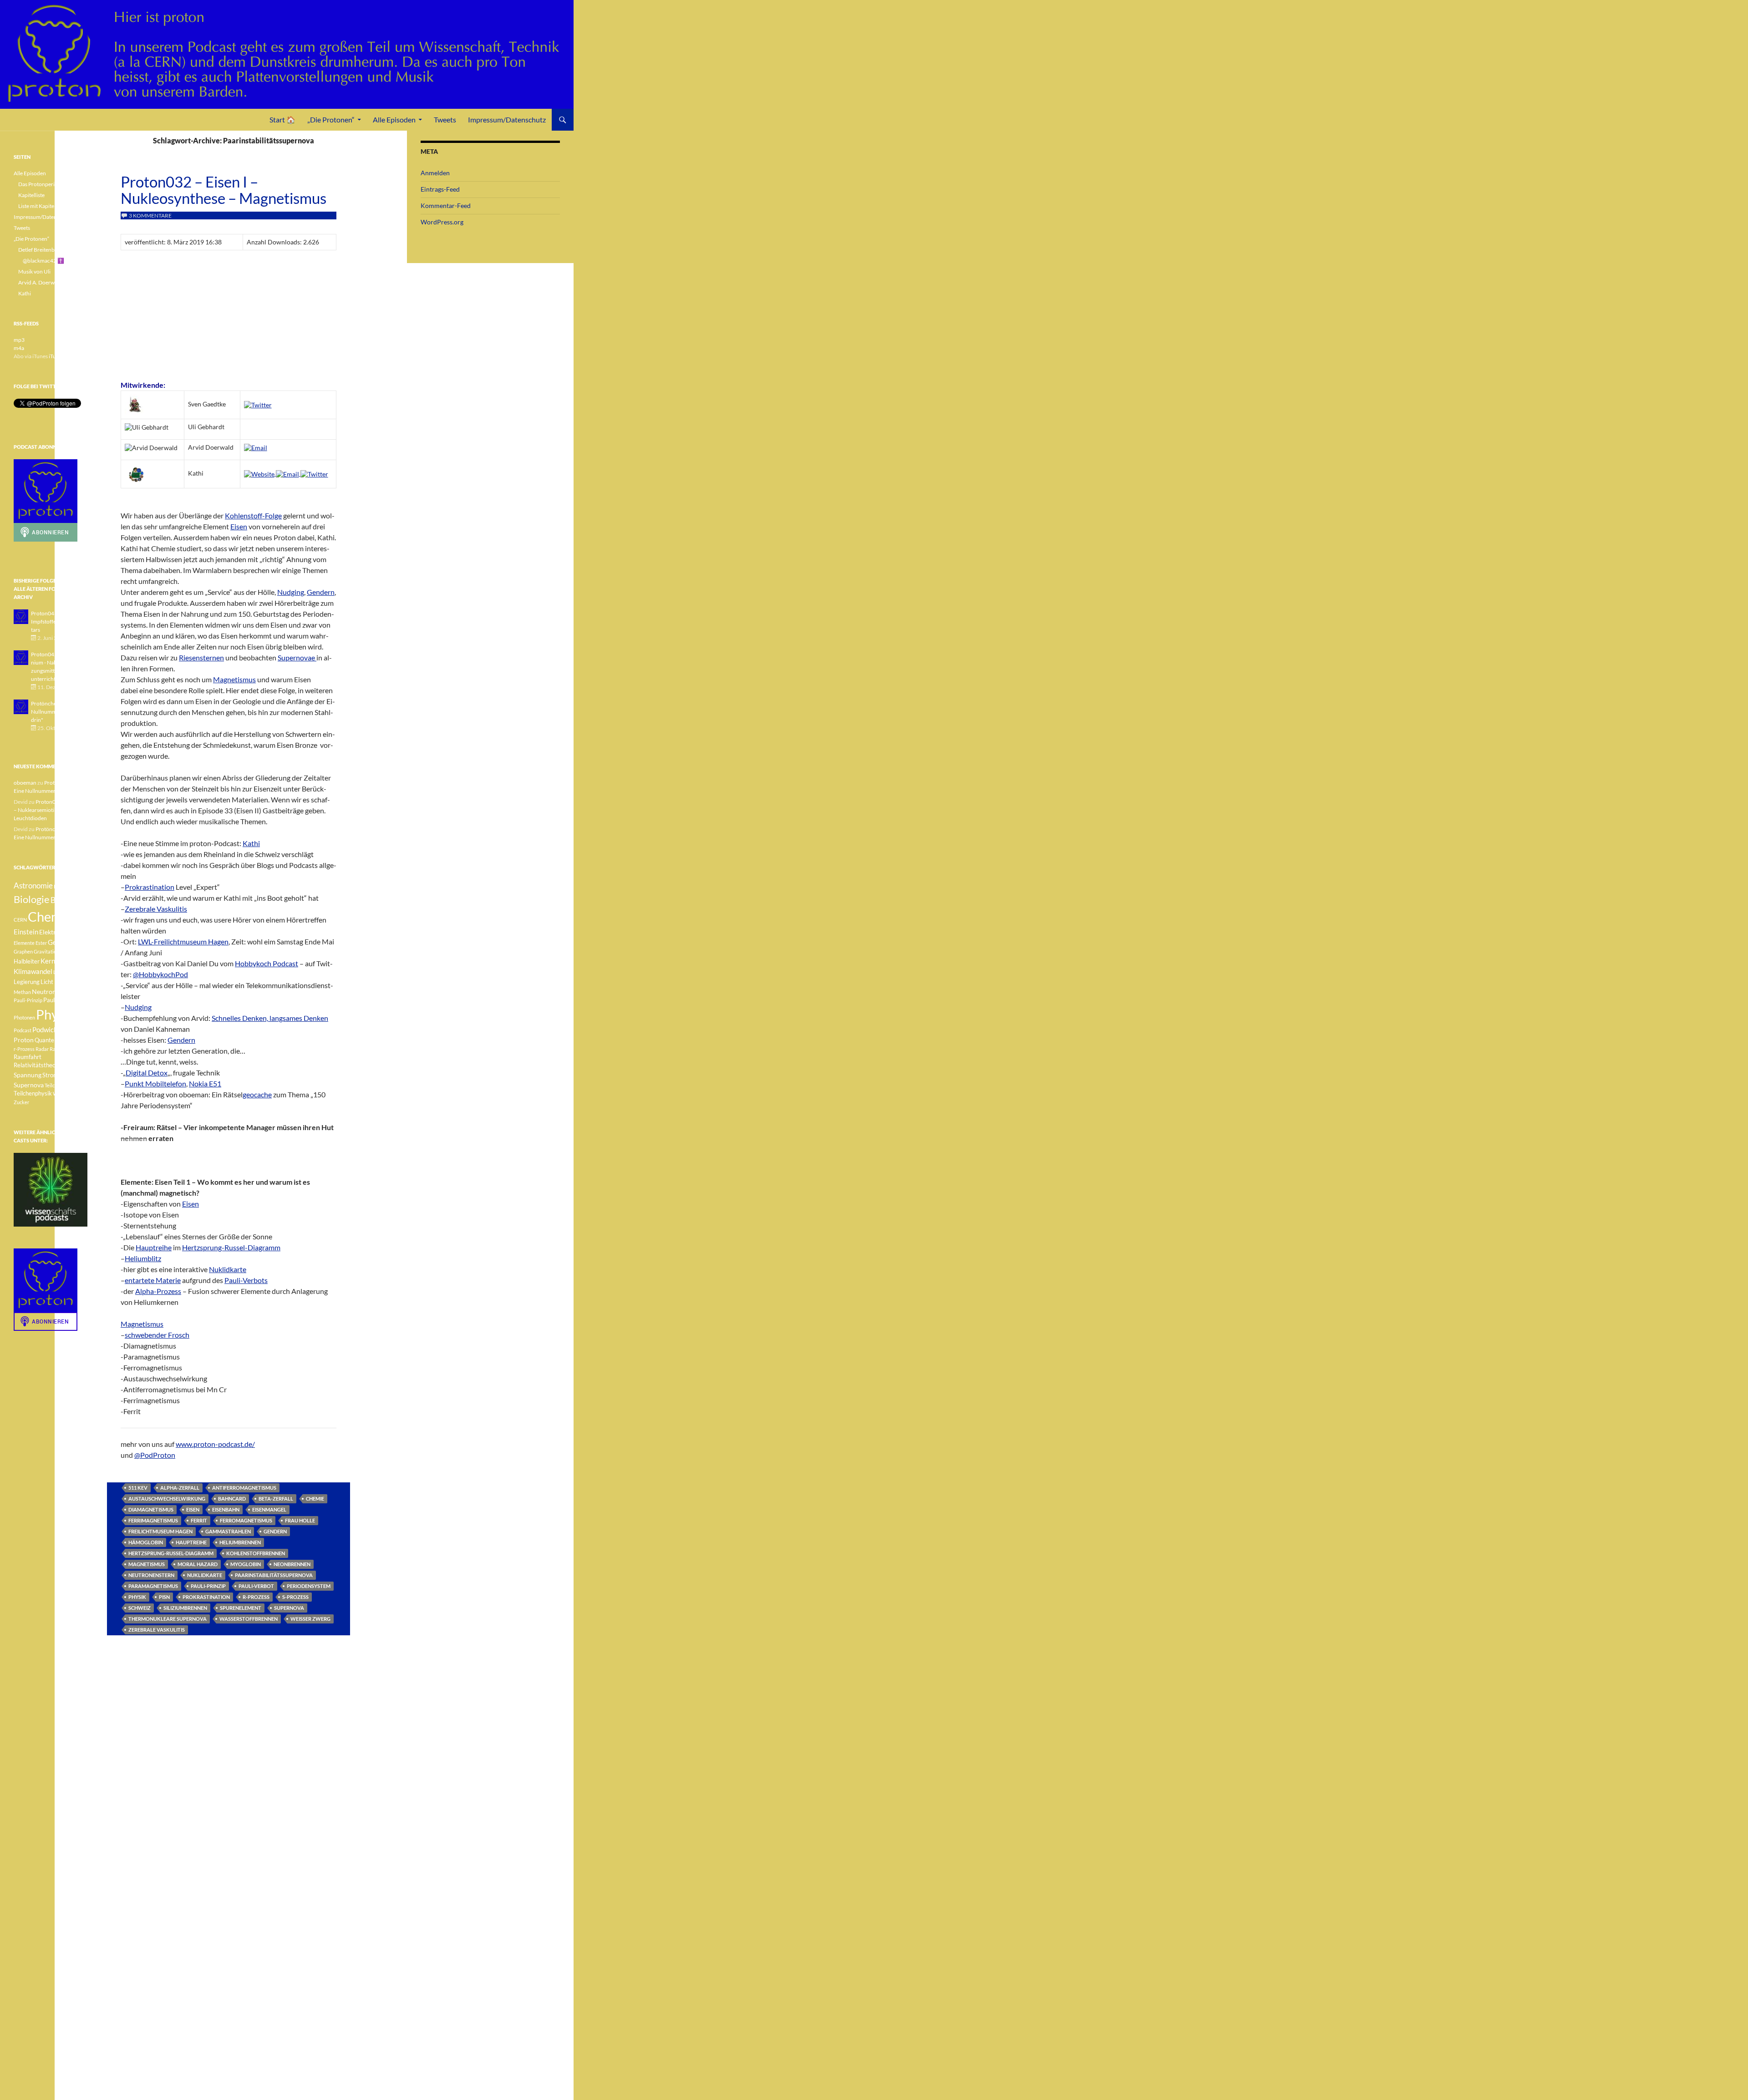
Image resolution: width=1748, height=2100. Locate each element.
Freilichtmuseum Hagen (160, 1531)
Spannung (28, 1075)
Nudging (291, 592)
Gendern (321, 592)
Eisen (239, 526)
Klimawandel (33, 971)
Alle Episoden (394, 119)
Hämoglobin (146, 1542)
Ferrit (199, 1520)
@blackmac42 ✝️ (43, 261)
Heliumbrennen (240, 1542)
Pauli (63, 992)
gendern (275, 1531)
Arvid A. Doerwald (40, 282)
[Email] (256, 447)
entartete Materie (153, 1280)
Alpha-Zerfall (180, 1488)
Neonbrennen (292, 1564)
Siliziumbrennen (185, 1608)
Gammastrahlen (228, 1531)
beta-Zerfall (276, 1499)
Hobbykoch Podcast (267, 963)
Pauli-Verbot (256, 1586)
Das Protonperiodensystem (51, 184)
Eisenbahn (226, 1509)
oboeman (25, 783)
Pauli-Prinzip (208, 1586)
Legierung (27, 982)
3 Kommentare (150, 216)
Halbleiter (27, 961)
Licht (47, 982)
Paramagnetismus (153, 1586)
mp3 (19, 340)
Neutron (44, 992)
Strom (50, 1075)
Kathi (251, 843)
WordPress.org (442, 222)
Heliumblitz (143, 1258)
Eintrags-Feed (440, 189)
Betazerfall (66, 886)
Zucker (21, 1102)
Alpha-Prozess (158, 1291)
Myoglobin (246, 1564)
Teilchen (54, 1085)
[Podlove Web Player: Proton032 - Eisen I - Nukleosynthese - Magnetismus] (229, 314)
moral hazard (198, 1564)
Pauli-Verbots (246, 1280)
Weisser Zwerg (310, 1619)
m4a (19, 348)
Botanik (64, 900)
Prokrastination (150, 887)
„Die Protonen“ (331, 119)
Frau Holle (300, 1520)
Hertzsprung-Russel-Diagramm (231, 1247)
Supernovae (297, 657)
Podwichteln (51, 1030)
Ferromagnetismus (246, 1520)
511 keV (138, 1488)
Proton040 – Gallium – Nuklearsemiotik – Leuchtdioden (50, 810)
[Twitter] (258, 404)
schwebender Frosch (157, 1335)
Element (75, 932)
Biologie (32, 899)
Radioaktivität (66, 1049)
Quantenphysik (54, 1040)
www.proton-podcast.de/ (215, 1444)
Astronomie (33, 885)
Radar (42, 1049)
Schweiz (140, 1608)
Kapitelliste (31, 195)
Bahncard (232, 1499)
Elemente (24, 943)
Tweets (445, 119)
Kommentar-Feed (446, 205)
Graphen (23, 951)
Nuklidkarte (228, 1269)
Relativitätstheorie (38, 1065)
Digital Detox (147, 1073)
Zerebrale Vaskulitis (156, 909)
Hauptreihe (154, 1247)
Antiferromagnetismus (244, 1488)
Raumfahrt (28, 1057)
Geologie (61, 942)
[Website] (260, 473)
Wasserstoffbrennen (249, 1619)
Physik (137, 1597)
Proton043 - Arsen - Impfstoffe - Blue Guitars (56, 621)
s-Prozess (295, 1597)
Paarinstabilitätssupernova (274, 1575)
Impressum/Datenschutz (507, 119)
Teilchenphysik (33, 1093)
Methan (22, 992)
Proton (24, 1040)
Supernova (289, 1608)
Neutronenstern (151, 1575)
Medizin (66, 982)
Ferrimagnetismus (153, 1520)
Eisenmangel (269, 1509)
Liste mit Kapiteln (38, 206)
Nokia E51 (205, 1083)
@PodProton (155, 1455)
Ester (41, 943)
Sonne (70, 1065)
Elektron (51, 932)
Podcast (23, 1030)
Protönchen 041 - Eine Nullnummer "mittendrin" (58, 712)
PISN (164, 1597)
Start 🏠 (282, 119)
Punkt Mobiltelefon (155, 1083)
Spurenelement (241, 1608)
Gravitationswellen (55, 951)
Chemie (315, 1499)
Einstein (26, 932)
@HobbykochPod (160, 974)
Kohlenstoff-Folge (253, 515)
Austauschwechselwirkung (167, 1499)
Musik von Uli (34, 271)
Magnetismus (234, 679)
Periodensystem (309, 1586)
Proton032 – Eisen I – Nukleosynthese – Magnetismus (224, 190)
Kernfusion (57, 961)
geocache (257, 1094)
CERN (20, 920)
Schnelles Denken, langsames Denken (270, 1018)
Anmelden (435, 173)
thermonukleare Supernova (168, 1619)
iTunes (56, 356)
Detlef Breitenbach (41, 250)
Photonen (24, 1017)
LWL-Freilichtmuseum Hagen (183, 941)
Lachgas (62, 972)
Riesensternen (201, 657)
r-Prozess (256, 1597)
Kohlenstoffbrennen (256, 1553)
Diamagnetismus (151, 1509)
